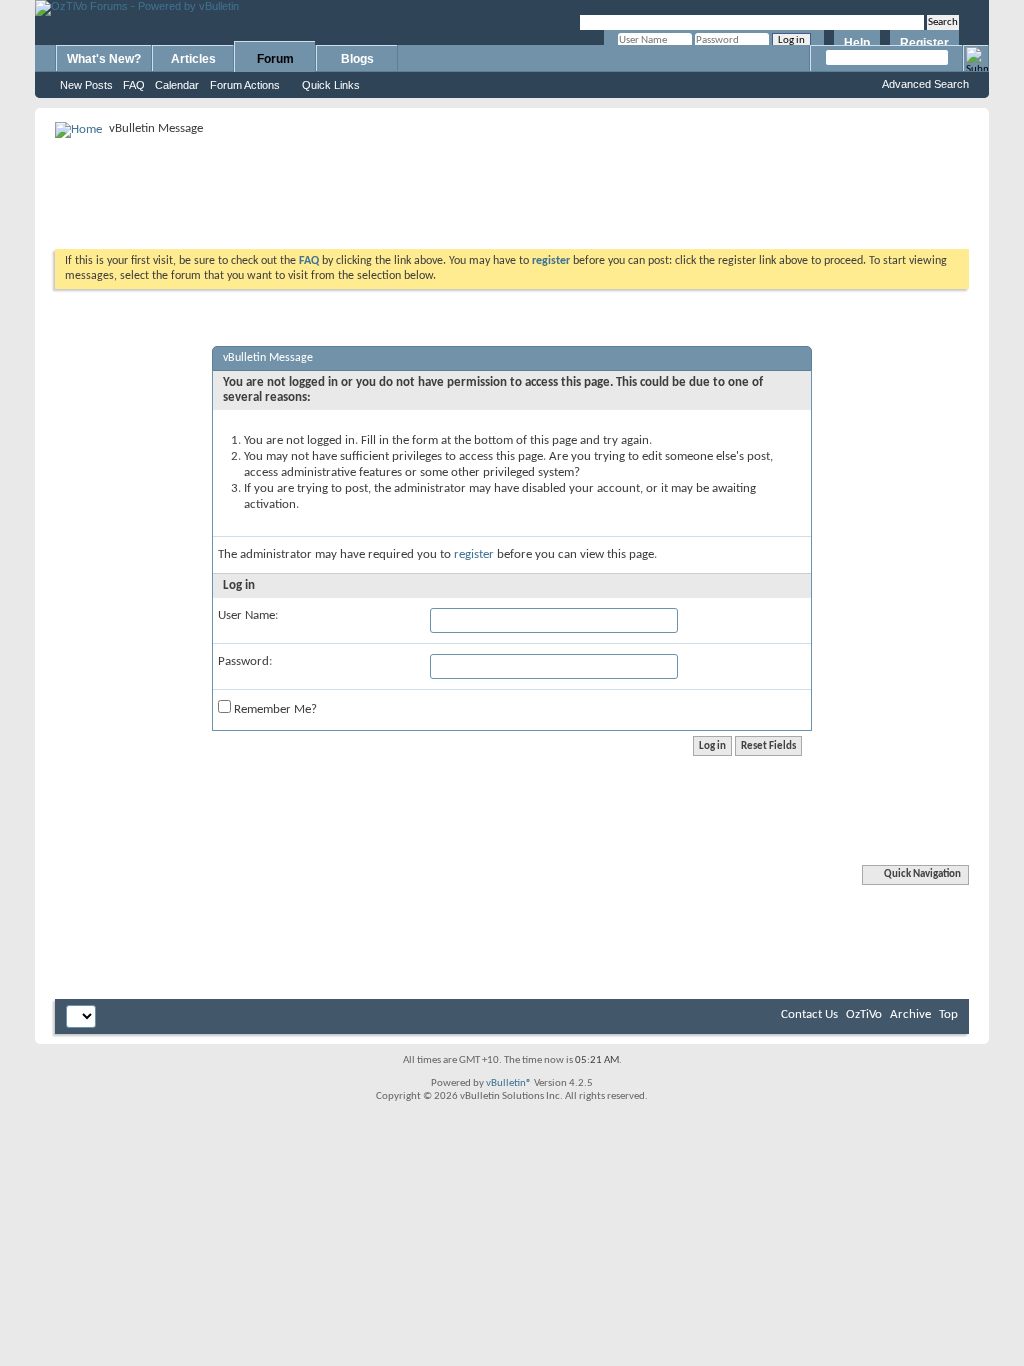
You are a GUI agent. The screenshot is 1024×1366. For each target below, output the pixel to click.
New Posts (86, 85)
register (474, 554)
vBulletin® (509, 1083)
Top (948, 1014)
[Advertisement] (512, 186)
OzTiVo (864, 1014)
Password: (245, 661)
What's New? (104, 59)
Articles (193, 59)
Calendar (177, 85)
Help (857, 43)
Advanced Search (925, 84)
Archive (910, 1014)
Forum (275, 59)
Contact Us (809, 1014)
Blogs (357, 59)
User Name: (248, 615)
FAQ (134, 85)
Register (924, 43)
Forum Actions (245, 85)
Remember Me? (274, 709)
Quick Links (331, 85)
